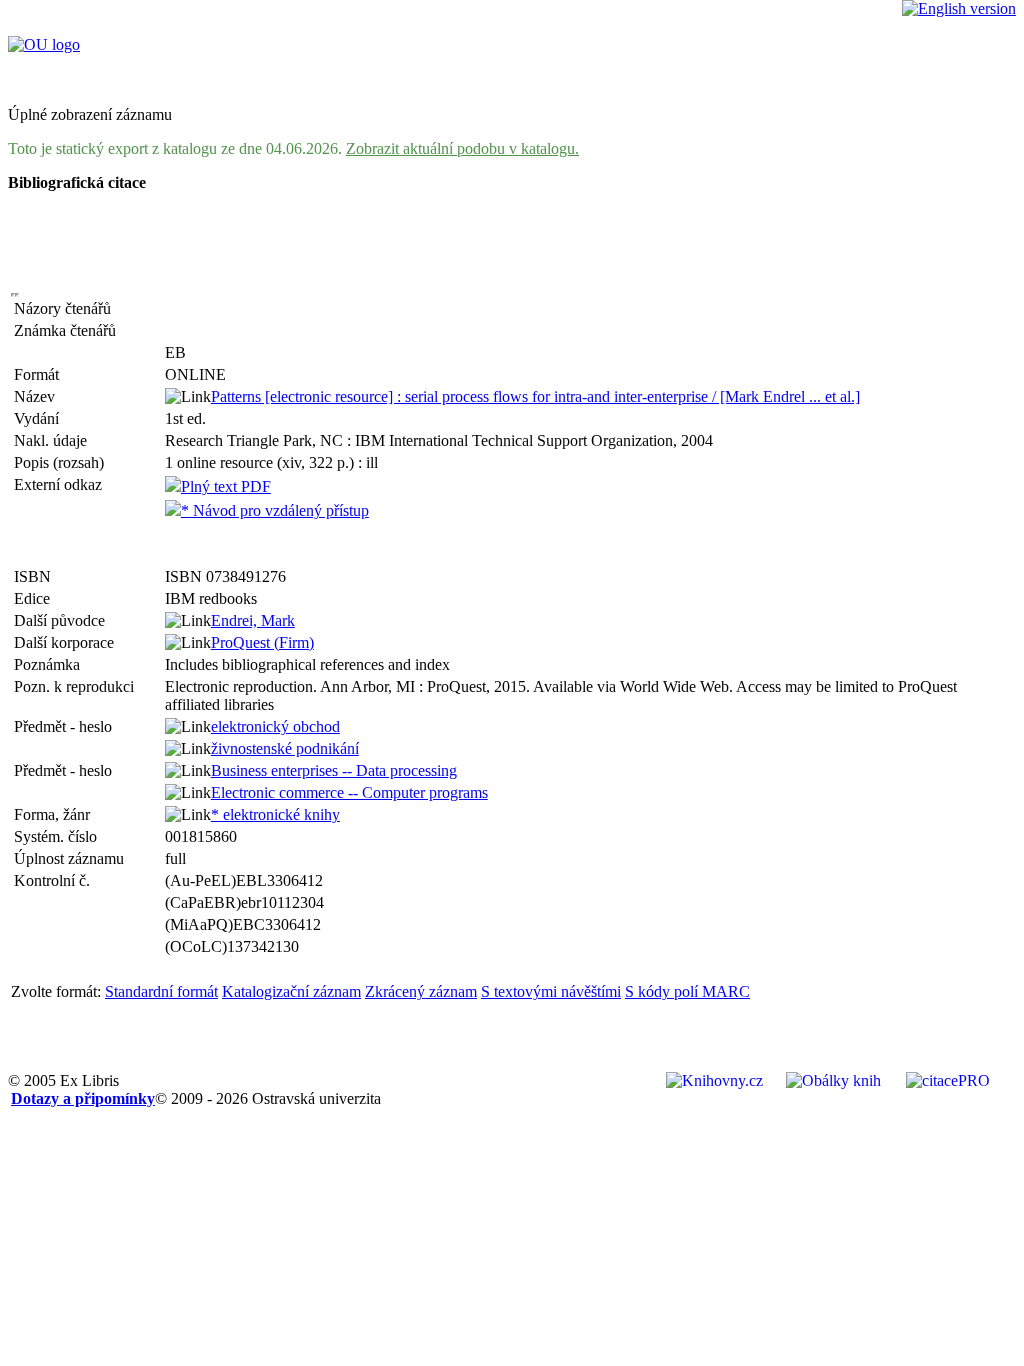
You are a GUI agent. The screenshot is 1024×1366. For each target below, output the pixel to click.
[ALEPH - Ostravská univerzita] (44, 44)
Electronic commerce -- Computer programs (349, 792)
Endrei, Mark (253, 620)
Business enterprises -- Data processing (334, 770)
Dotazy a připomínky (83, 1098)
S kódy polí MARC (687, 991)
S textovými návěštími (551, 991)
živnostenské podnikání (285, 748)
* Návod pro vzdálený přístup (275, 510)
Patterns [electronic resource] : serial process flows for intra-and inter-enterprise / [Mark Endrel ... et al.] (535, 396)
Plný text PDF (226, 486)
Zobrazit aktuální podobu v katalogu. (462, 148)
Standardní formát (161, 991)
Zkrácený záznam (421, 991)
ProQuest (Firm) (262, 642)
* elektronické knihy (275, 814)
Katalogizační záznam (291, 991)
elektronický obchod (275, 726)
